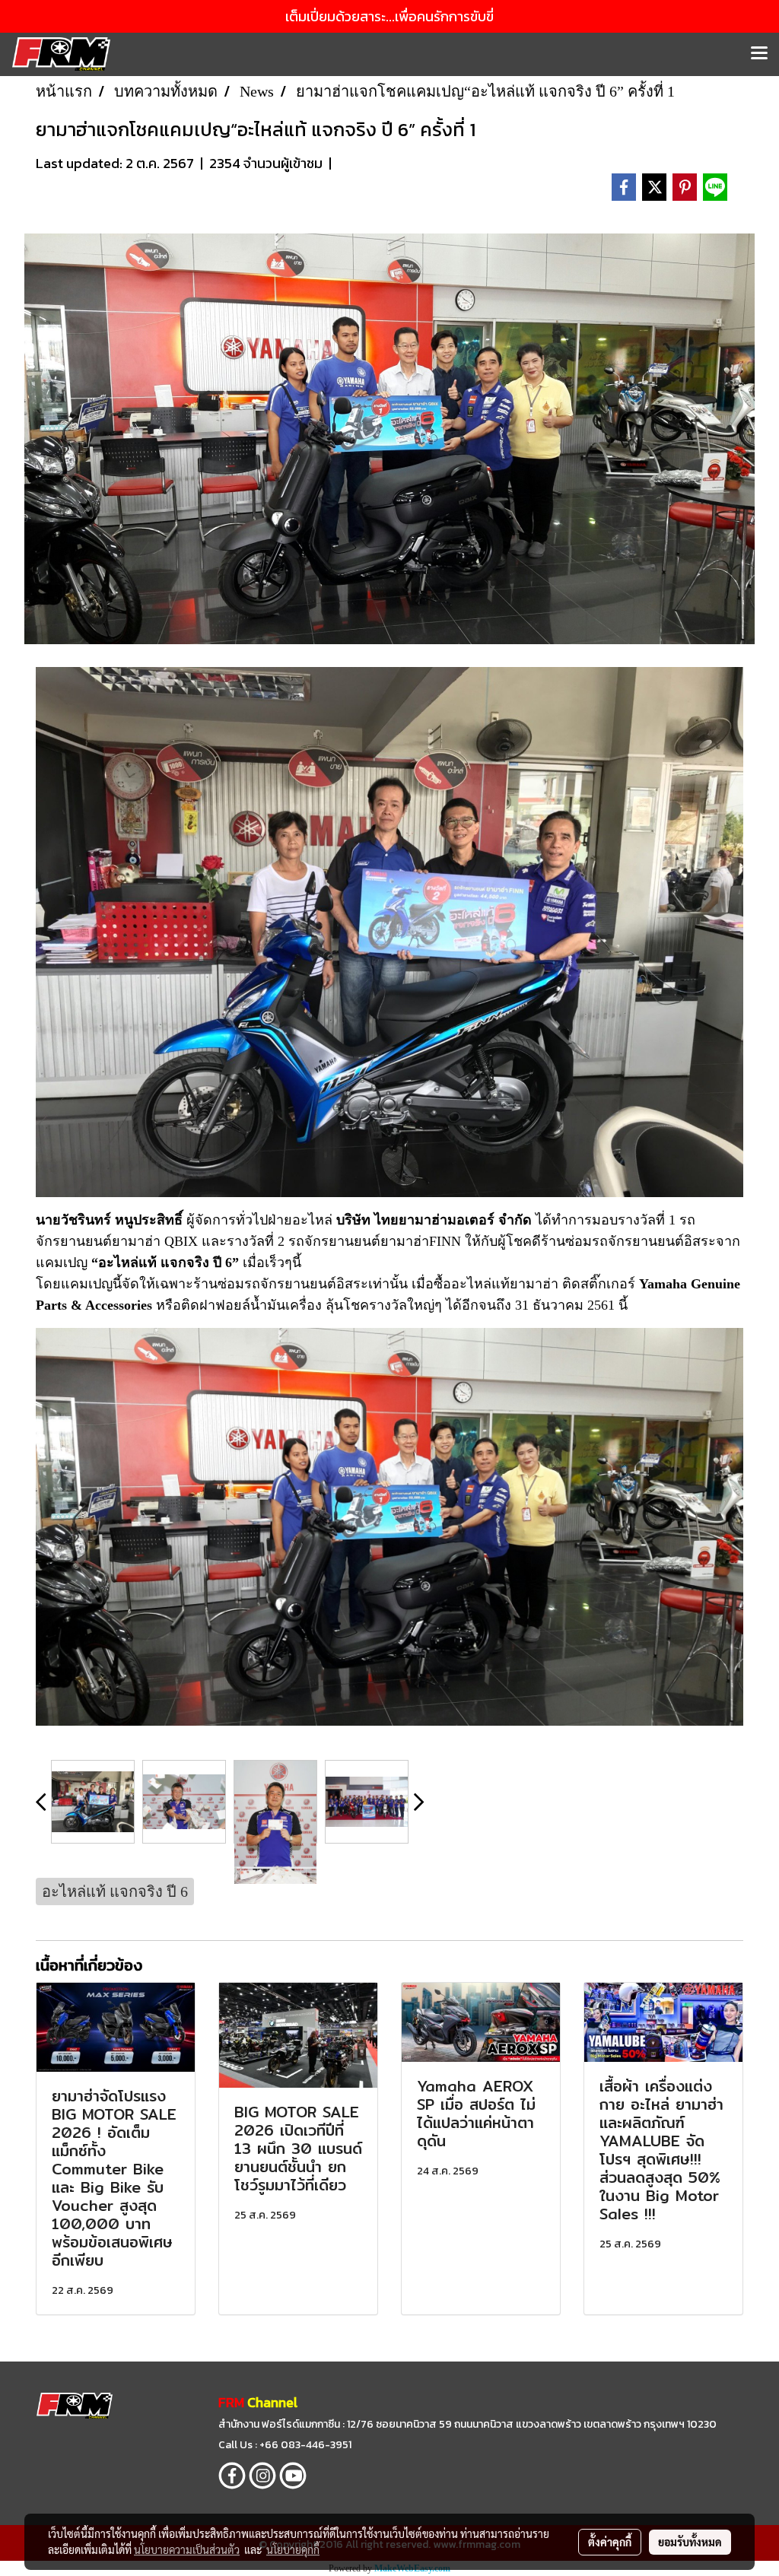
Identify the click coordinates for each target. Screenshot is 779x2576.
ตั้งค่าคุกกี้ (610, 2542)
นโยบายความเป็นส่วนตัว (187, 2549)
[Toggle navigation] (759, 54)
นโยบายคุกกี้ (293, 2549)
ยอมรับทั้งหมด (690, 2542)
